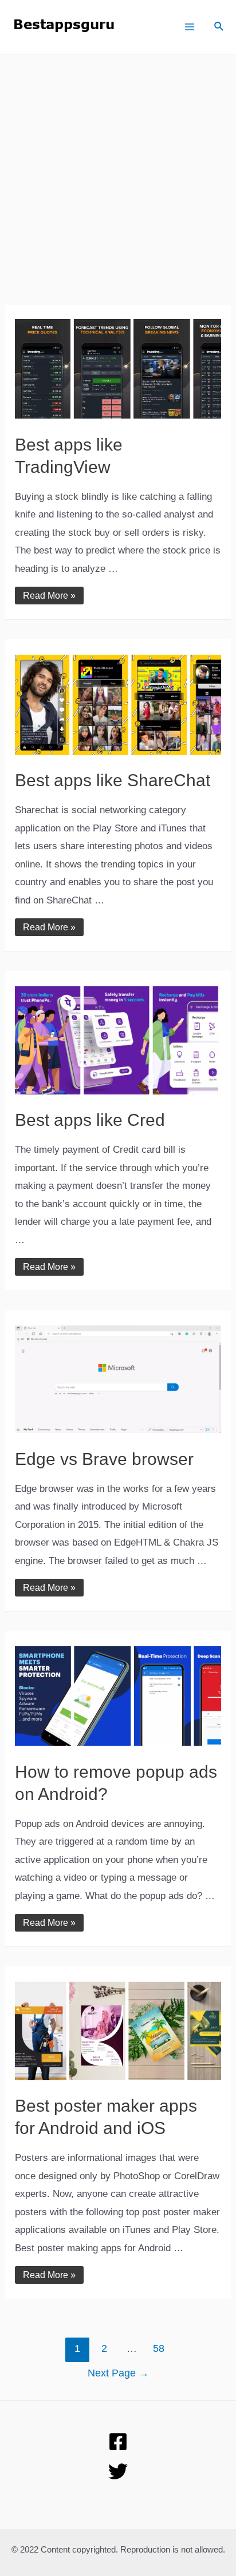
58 (159, 2348)
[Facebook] (118, 2442)
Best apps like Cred (90, 1120)
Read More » (49, 596)
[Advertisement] (118, 187)
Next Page (118, 2373)
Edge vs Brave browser (104, 1459)
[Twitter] (118, 2471)
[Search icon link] (219, 28)
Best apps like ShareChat (113, 780)
